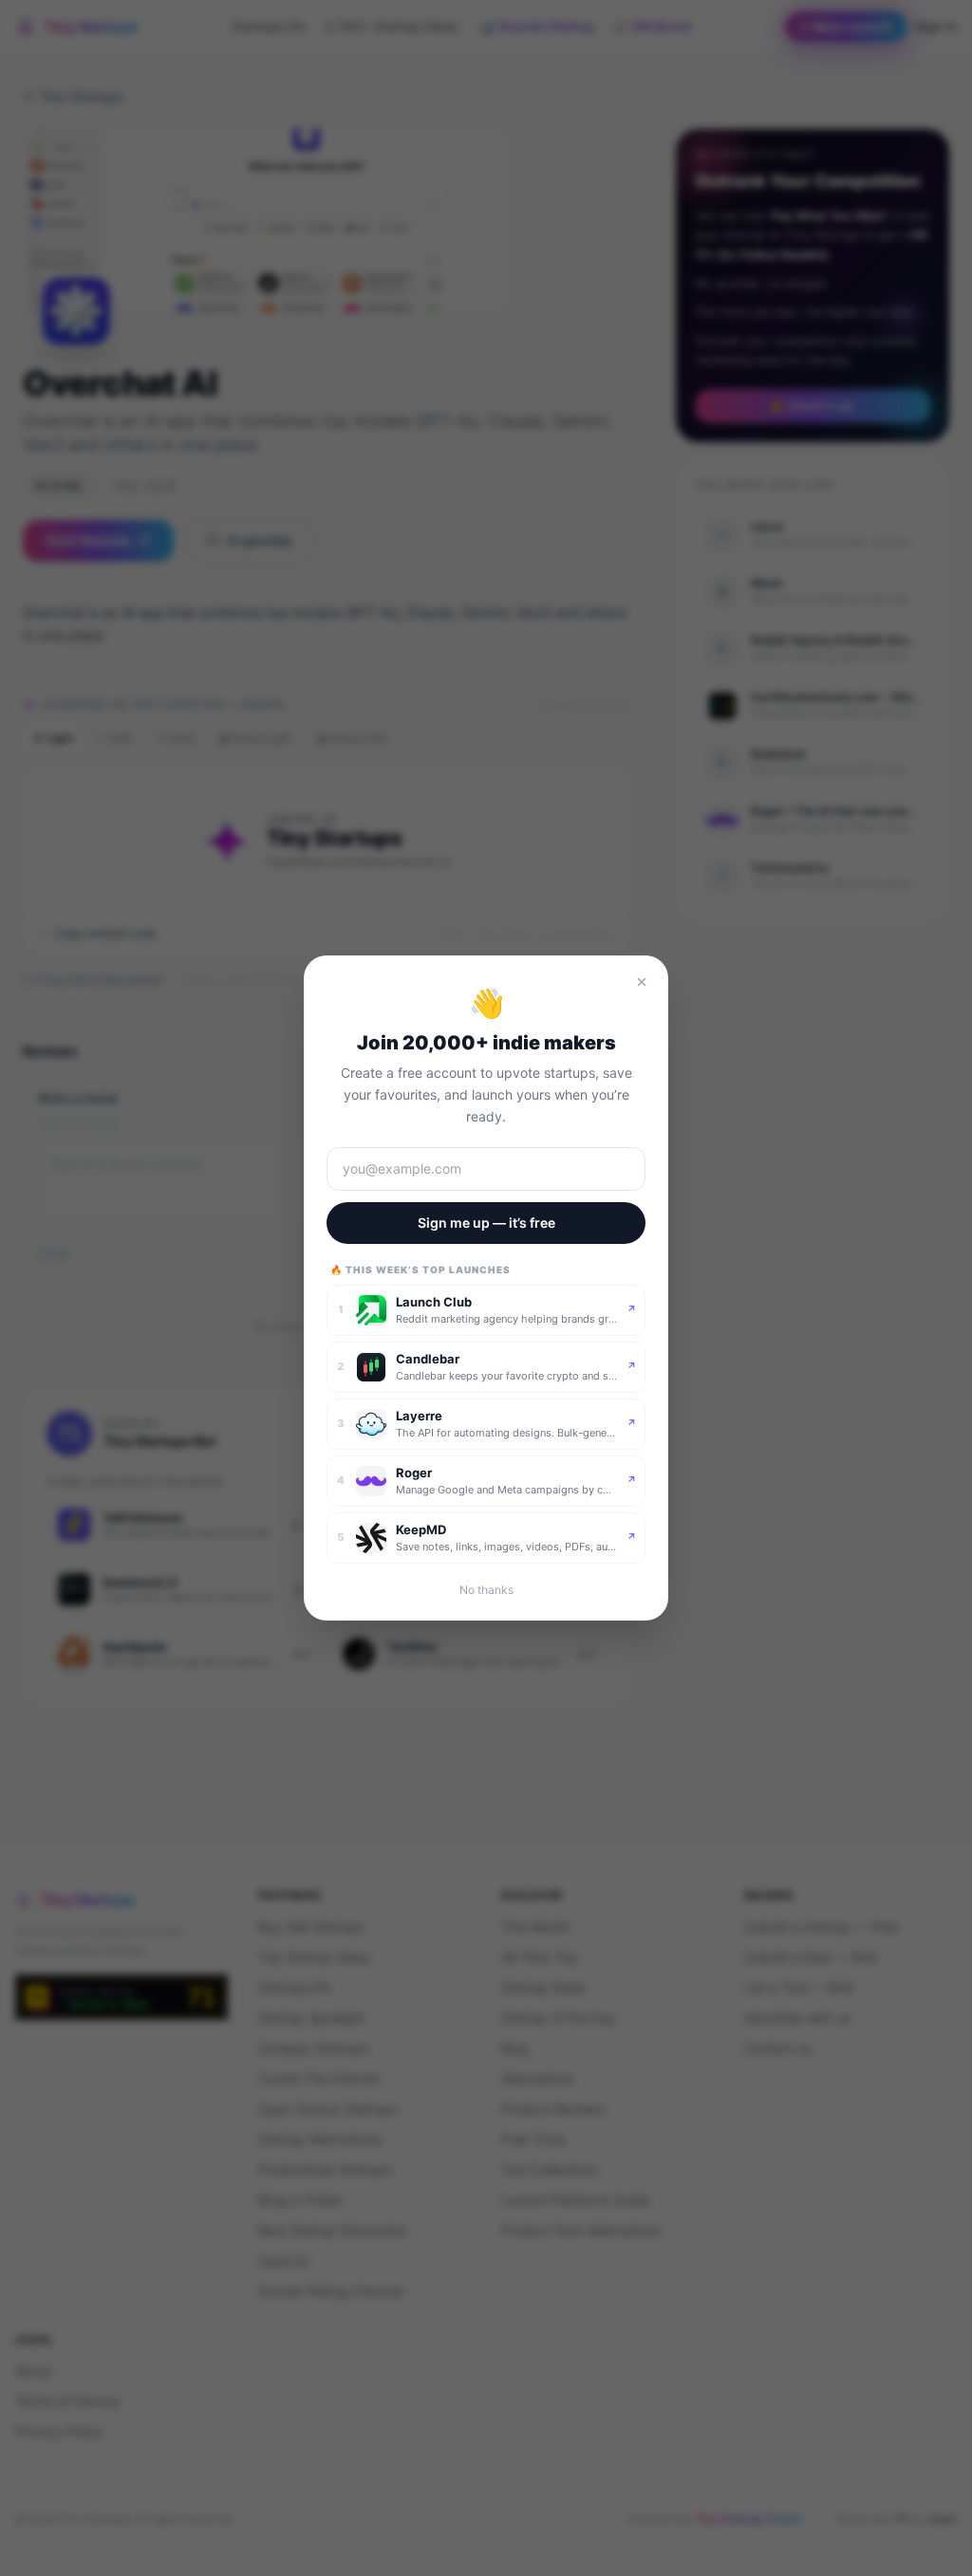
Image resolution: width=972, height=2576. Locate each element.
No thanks (486, 1590)
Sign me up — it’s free (486, 1223)
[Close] (642, 982)
